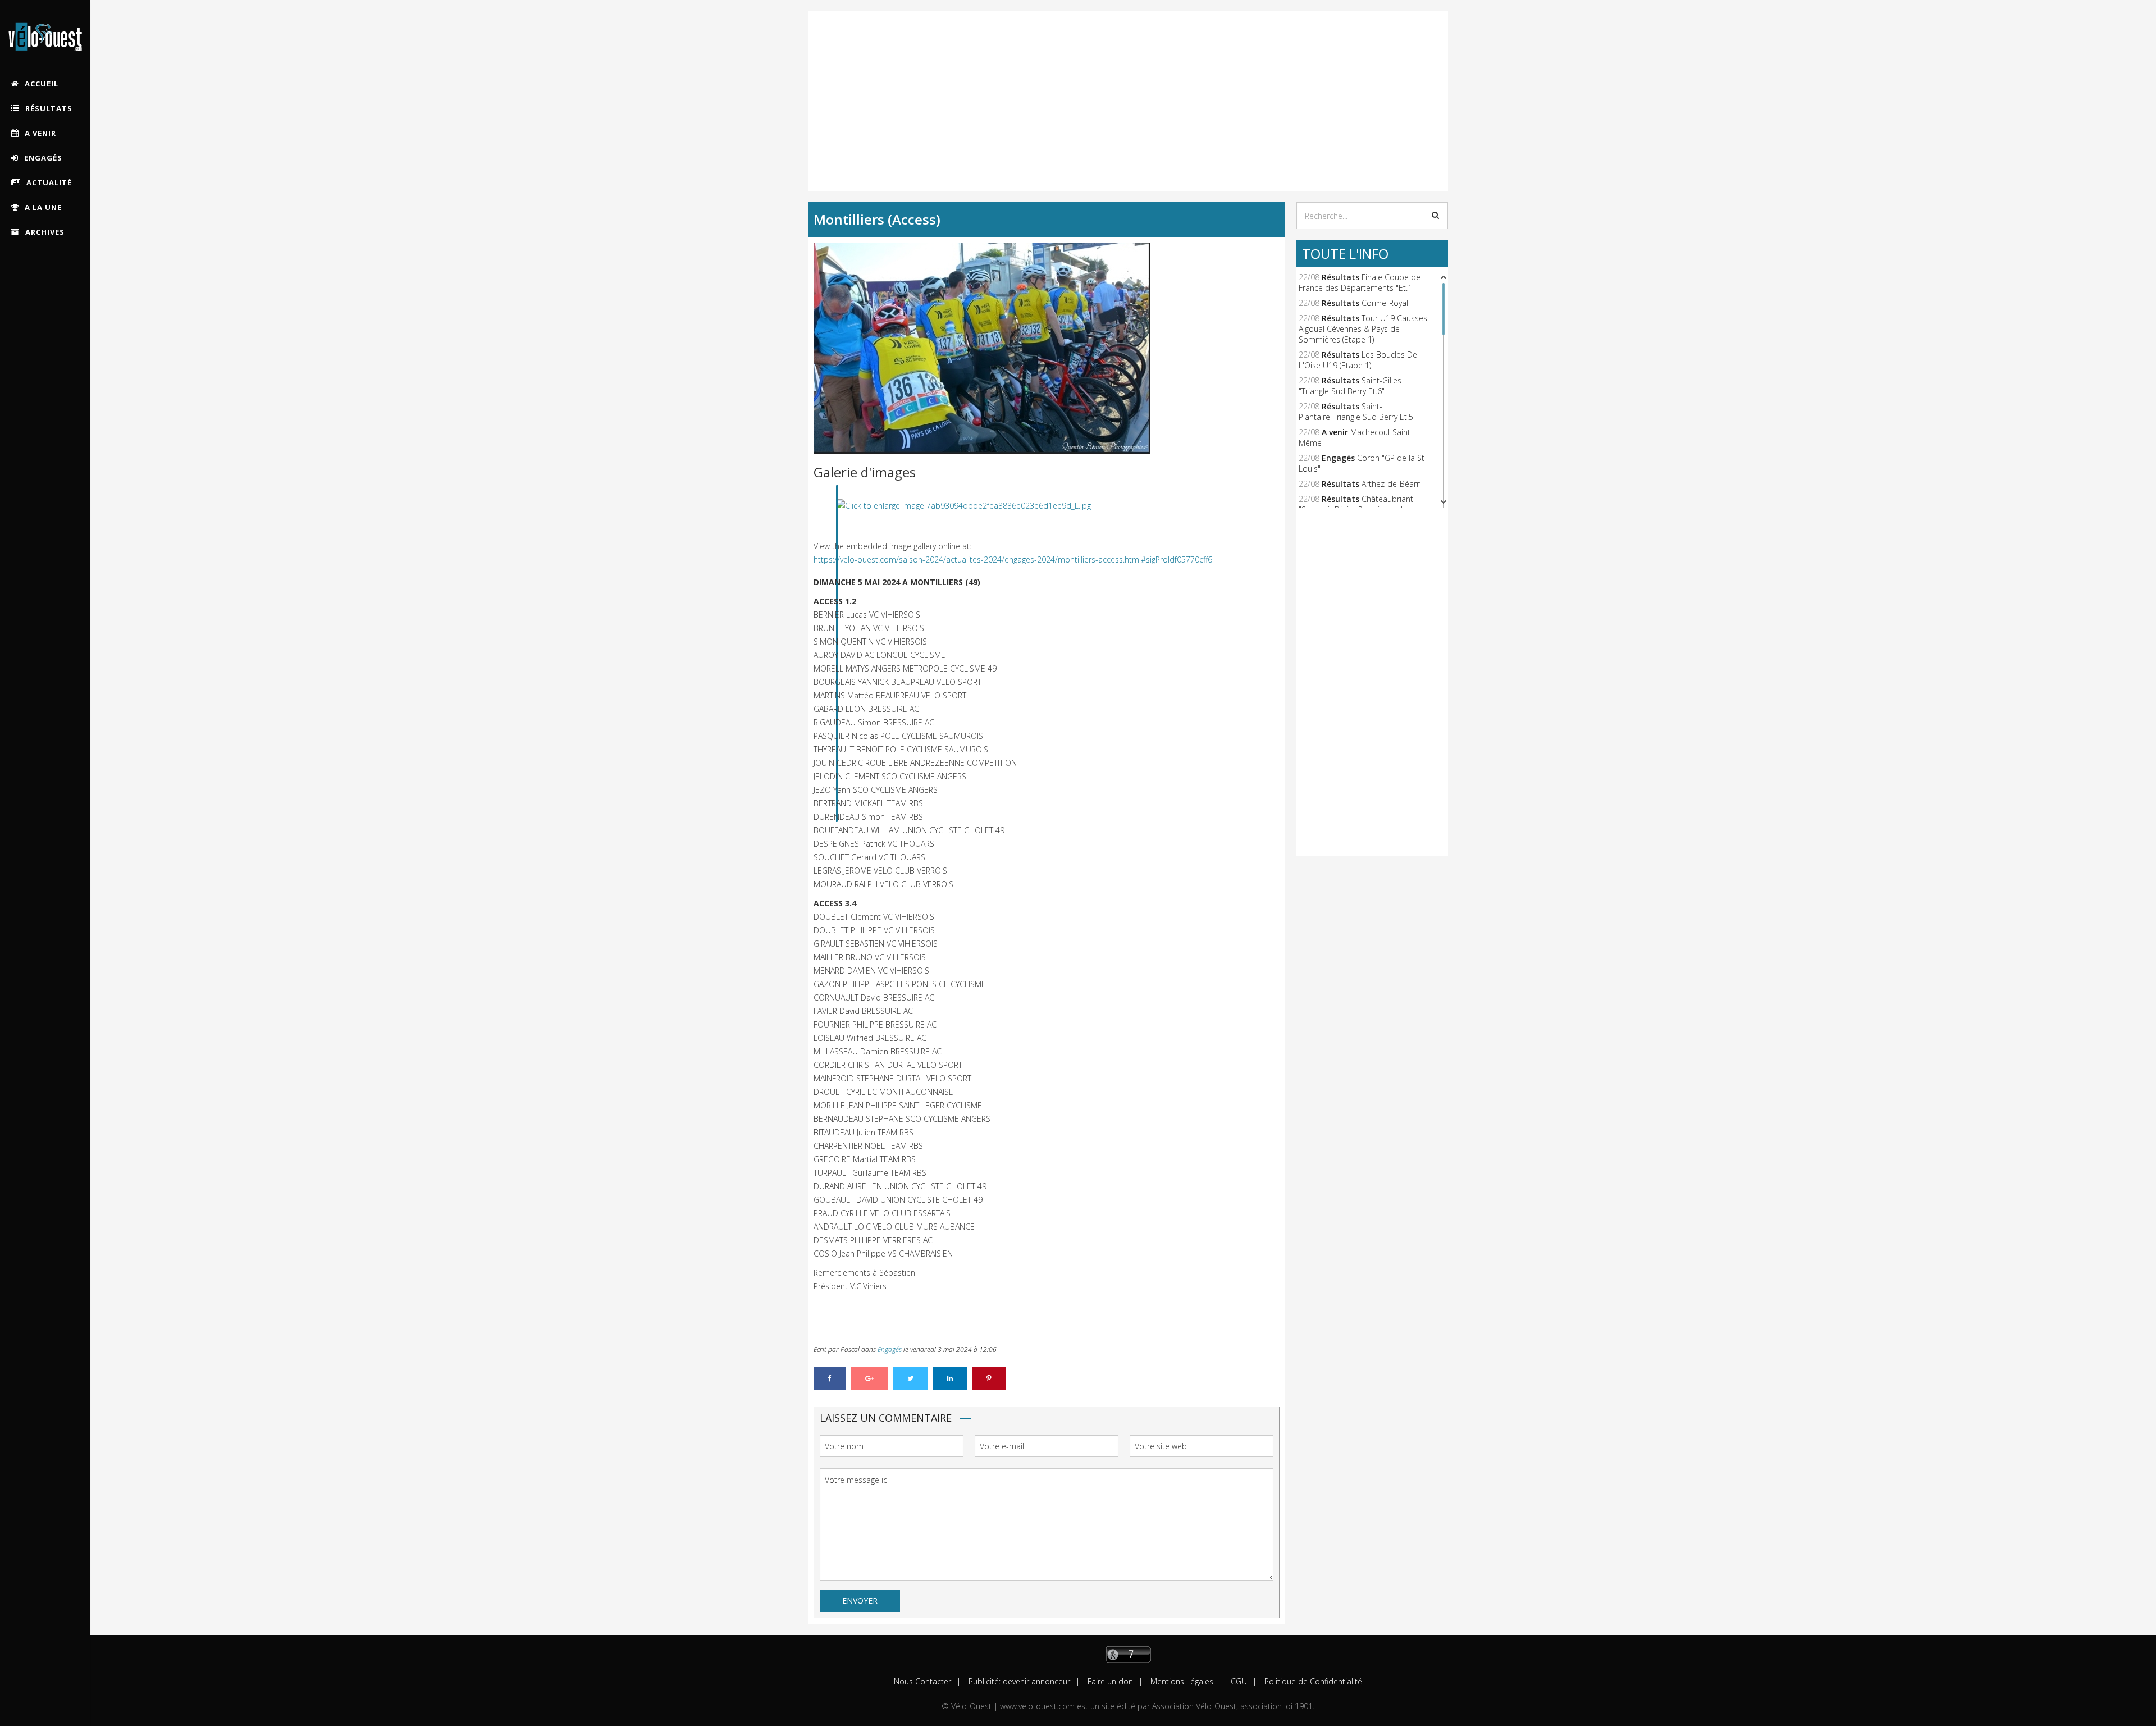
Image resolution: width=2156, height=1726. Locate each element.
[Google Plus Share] (869, 1378)
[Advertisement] (1128, 90)
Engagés (890, 1350)
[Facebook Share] (830, 1378)
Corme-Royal (1385, 303)
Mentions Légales (1181, 1681)
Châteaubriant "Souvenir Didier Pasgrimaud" (1356, 504)
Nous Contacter (922, 1681)
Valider (1435, 215)
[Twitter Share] (910, 1378)
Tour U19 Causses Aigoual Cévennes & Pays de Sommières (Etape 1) (1363, 329)
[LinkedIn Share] (950, 1378)
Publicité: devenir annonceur (1018, 1681)
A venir (1335, 432)
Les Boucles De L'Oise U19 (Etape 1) (1358, 360)
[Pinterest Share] (989, 1378)
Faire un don (1109, 1681)
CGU (1238, 1681)
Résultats (1340, 277)
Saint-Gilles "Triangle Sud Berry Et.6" (1350, 386)
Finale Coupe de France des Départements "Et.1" (1360, 282)
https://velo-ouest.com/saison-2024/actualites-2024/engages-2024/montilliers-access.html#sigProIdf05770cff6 (1013, 560)
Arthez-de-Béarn (1391, 484)
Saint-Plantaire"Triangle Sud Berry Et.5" (1357, 412)
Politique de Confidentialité (1312, 1681)
